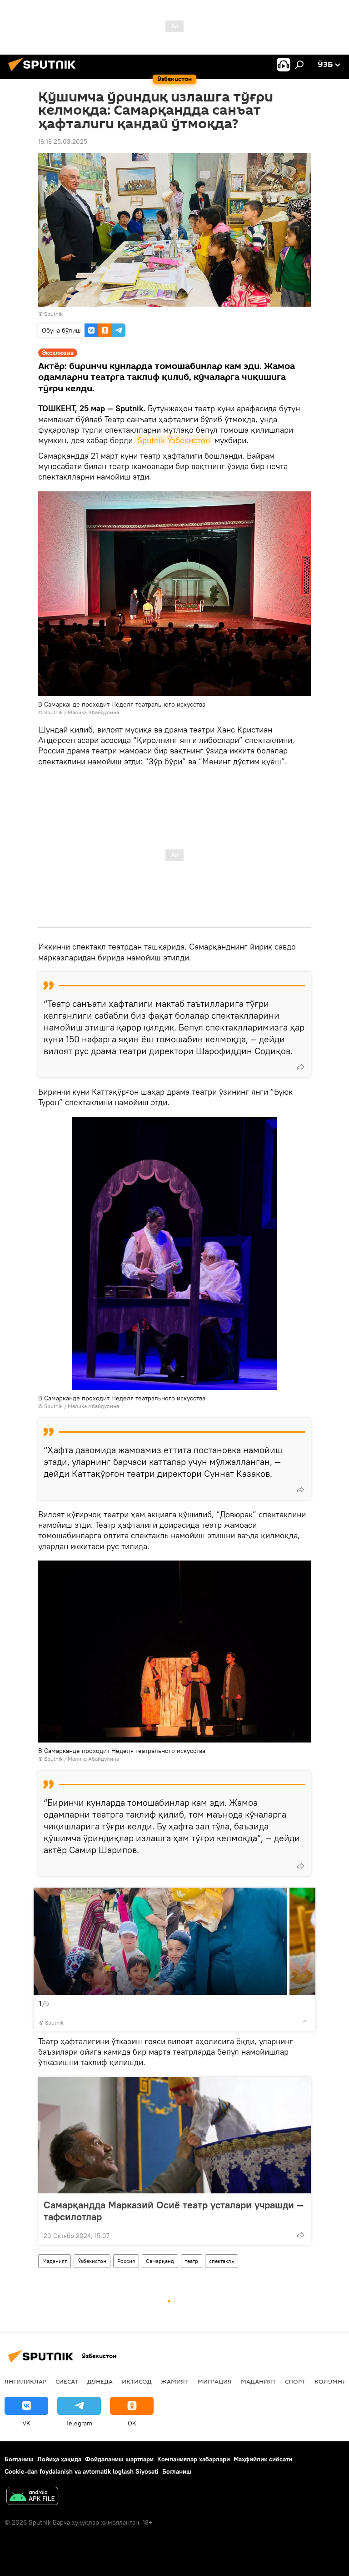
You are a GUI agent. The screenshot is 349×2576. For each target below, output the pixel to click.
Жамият (175, 2381)
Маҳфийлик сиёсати (263, 2459)
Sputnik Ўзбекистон (174, 440)
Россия (126, 2261)
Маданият (55, 2261)
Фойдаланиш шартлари (119, 2459)
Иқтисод (137, 2381)
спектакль (222, 2261)
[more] (300, 1067)
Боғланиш (19, 2459)
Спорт (295, 2381)
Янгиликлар (25, 2381)
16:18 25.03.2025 (63, 141)
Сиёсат (67, 2381)
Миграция (215, 2381)
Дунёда (100, 2381)
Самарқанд (160, 2261)
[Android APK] (32, 2497)
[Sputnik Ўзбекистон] (45, 72)
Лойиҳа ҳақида (59, 2459)
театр (192, 2261)
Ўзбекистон (92, 2261)
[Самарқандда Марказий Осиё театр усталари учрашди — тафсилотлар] (174, 2135)
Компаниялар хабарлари (194, 2459)
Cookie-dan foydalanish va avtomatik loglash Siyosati (82, 2471)
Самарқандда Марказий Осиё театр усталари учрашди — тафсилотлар (174, 2211)
